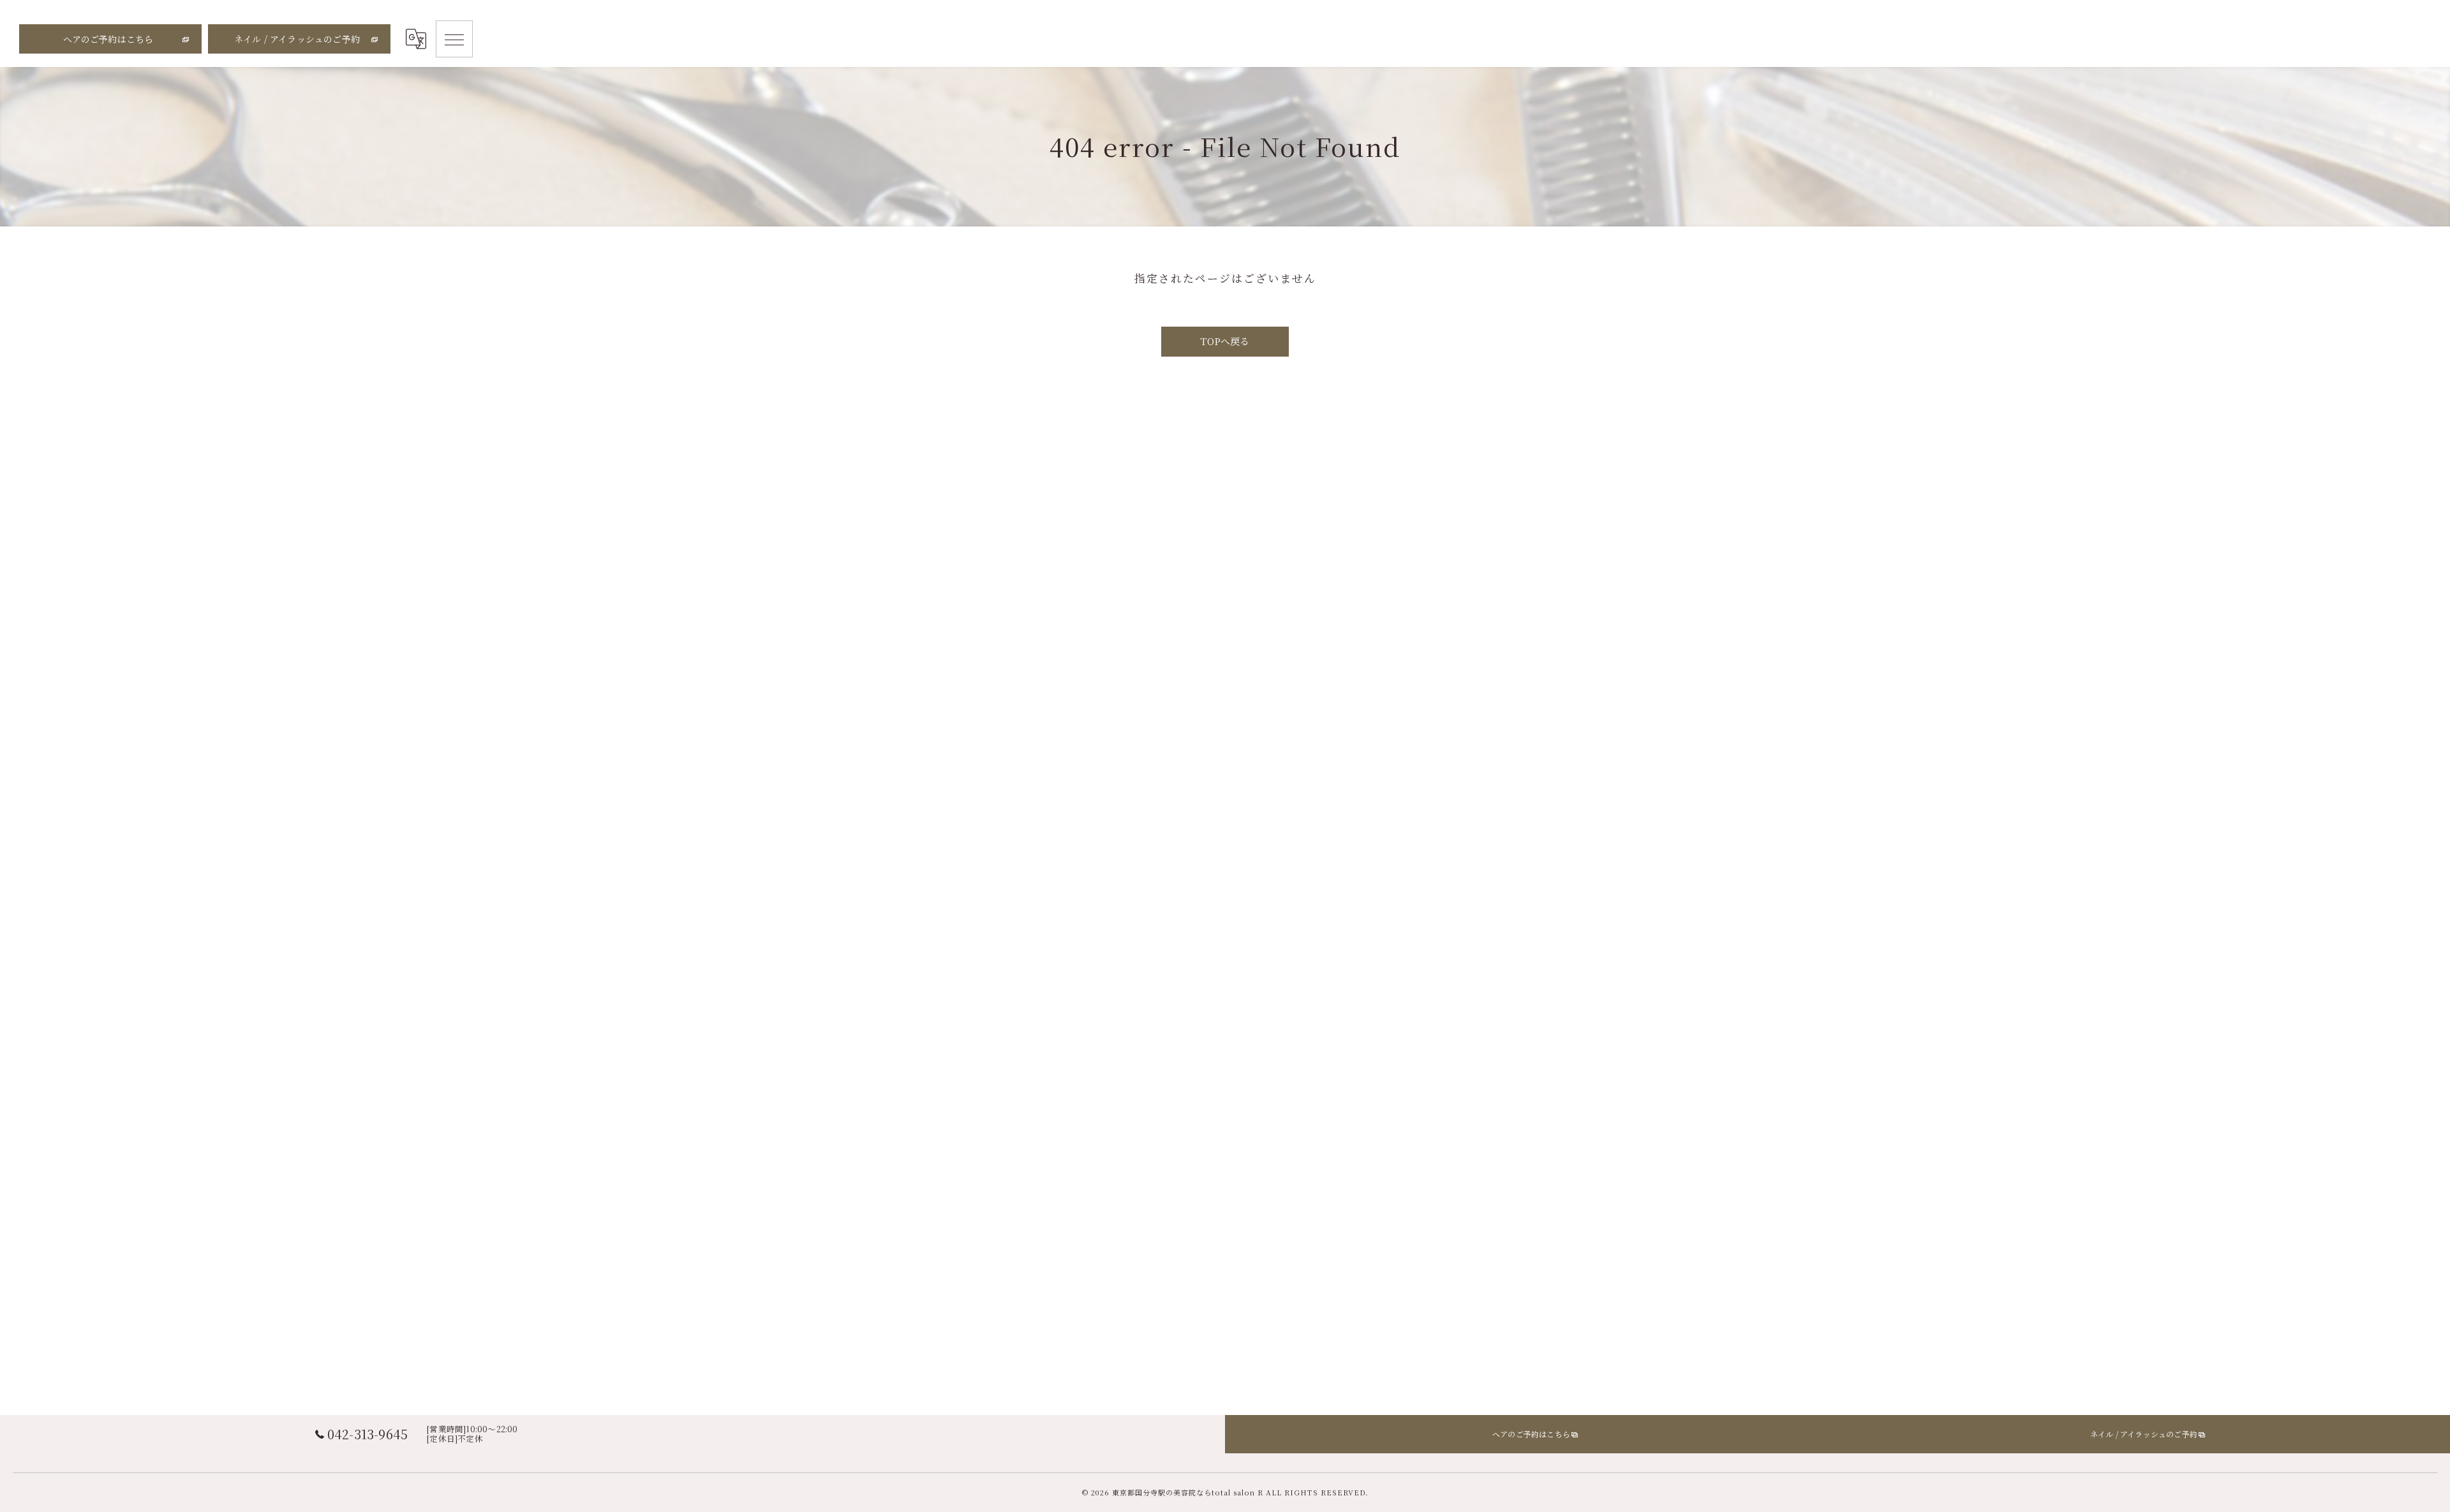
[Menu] (454, 39)
